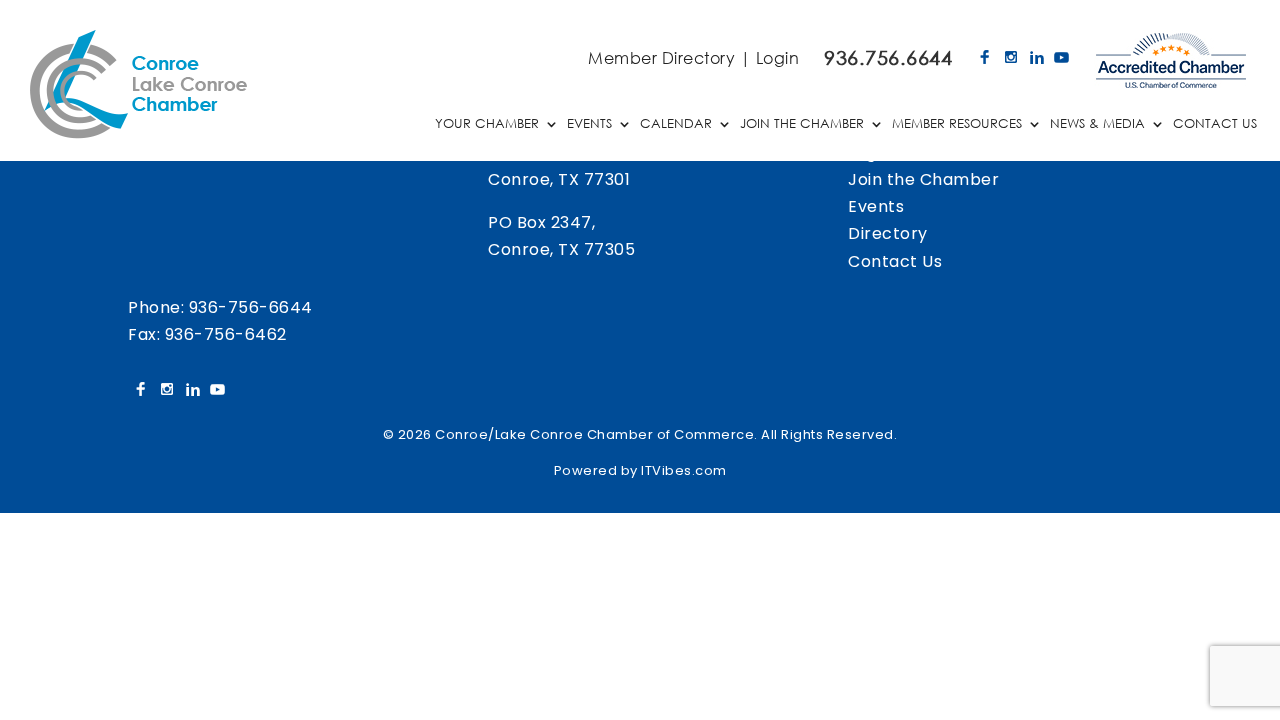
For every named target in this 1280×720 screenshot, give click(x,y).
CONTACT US (1215, 124)
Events (876, 206)
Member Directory (661, 57)
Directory (888, 233)
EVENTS (589, 124)
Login (778, 57)
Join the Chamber (923, 179)
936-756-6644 (251, 307)
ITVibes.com (684, 470)
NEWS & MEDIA (1097, 124)
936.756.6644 (888, 57)
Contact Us (895, 261)
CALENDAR (676, 124)
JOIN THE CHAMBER (802, 124)
